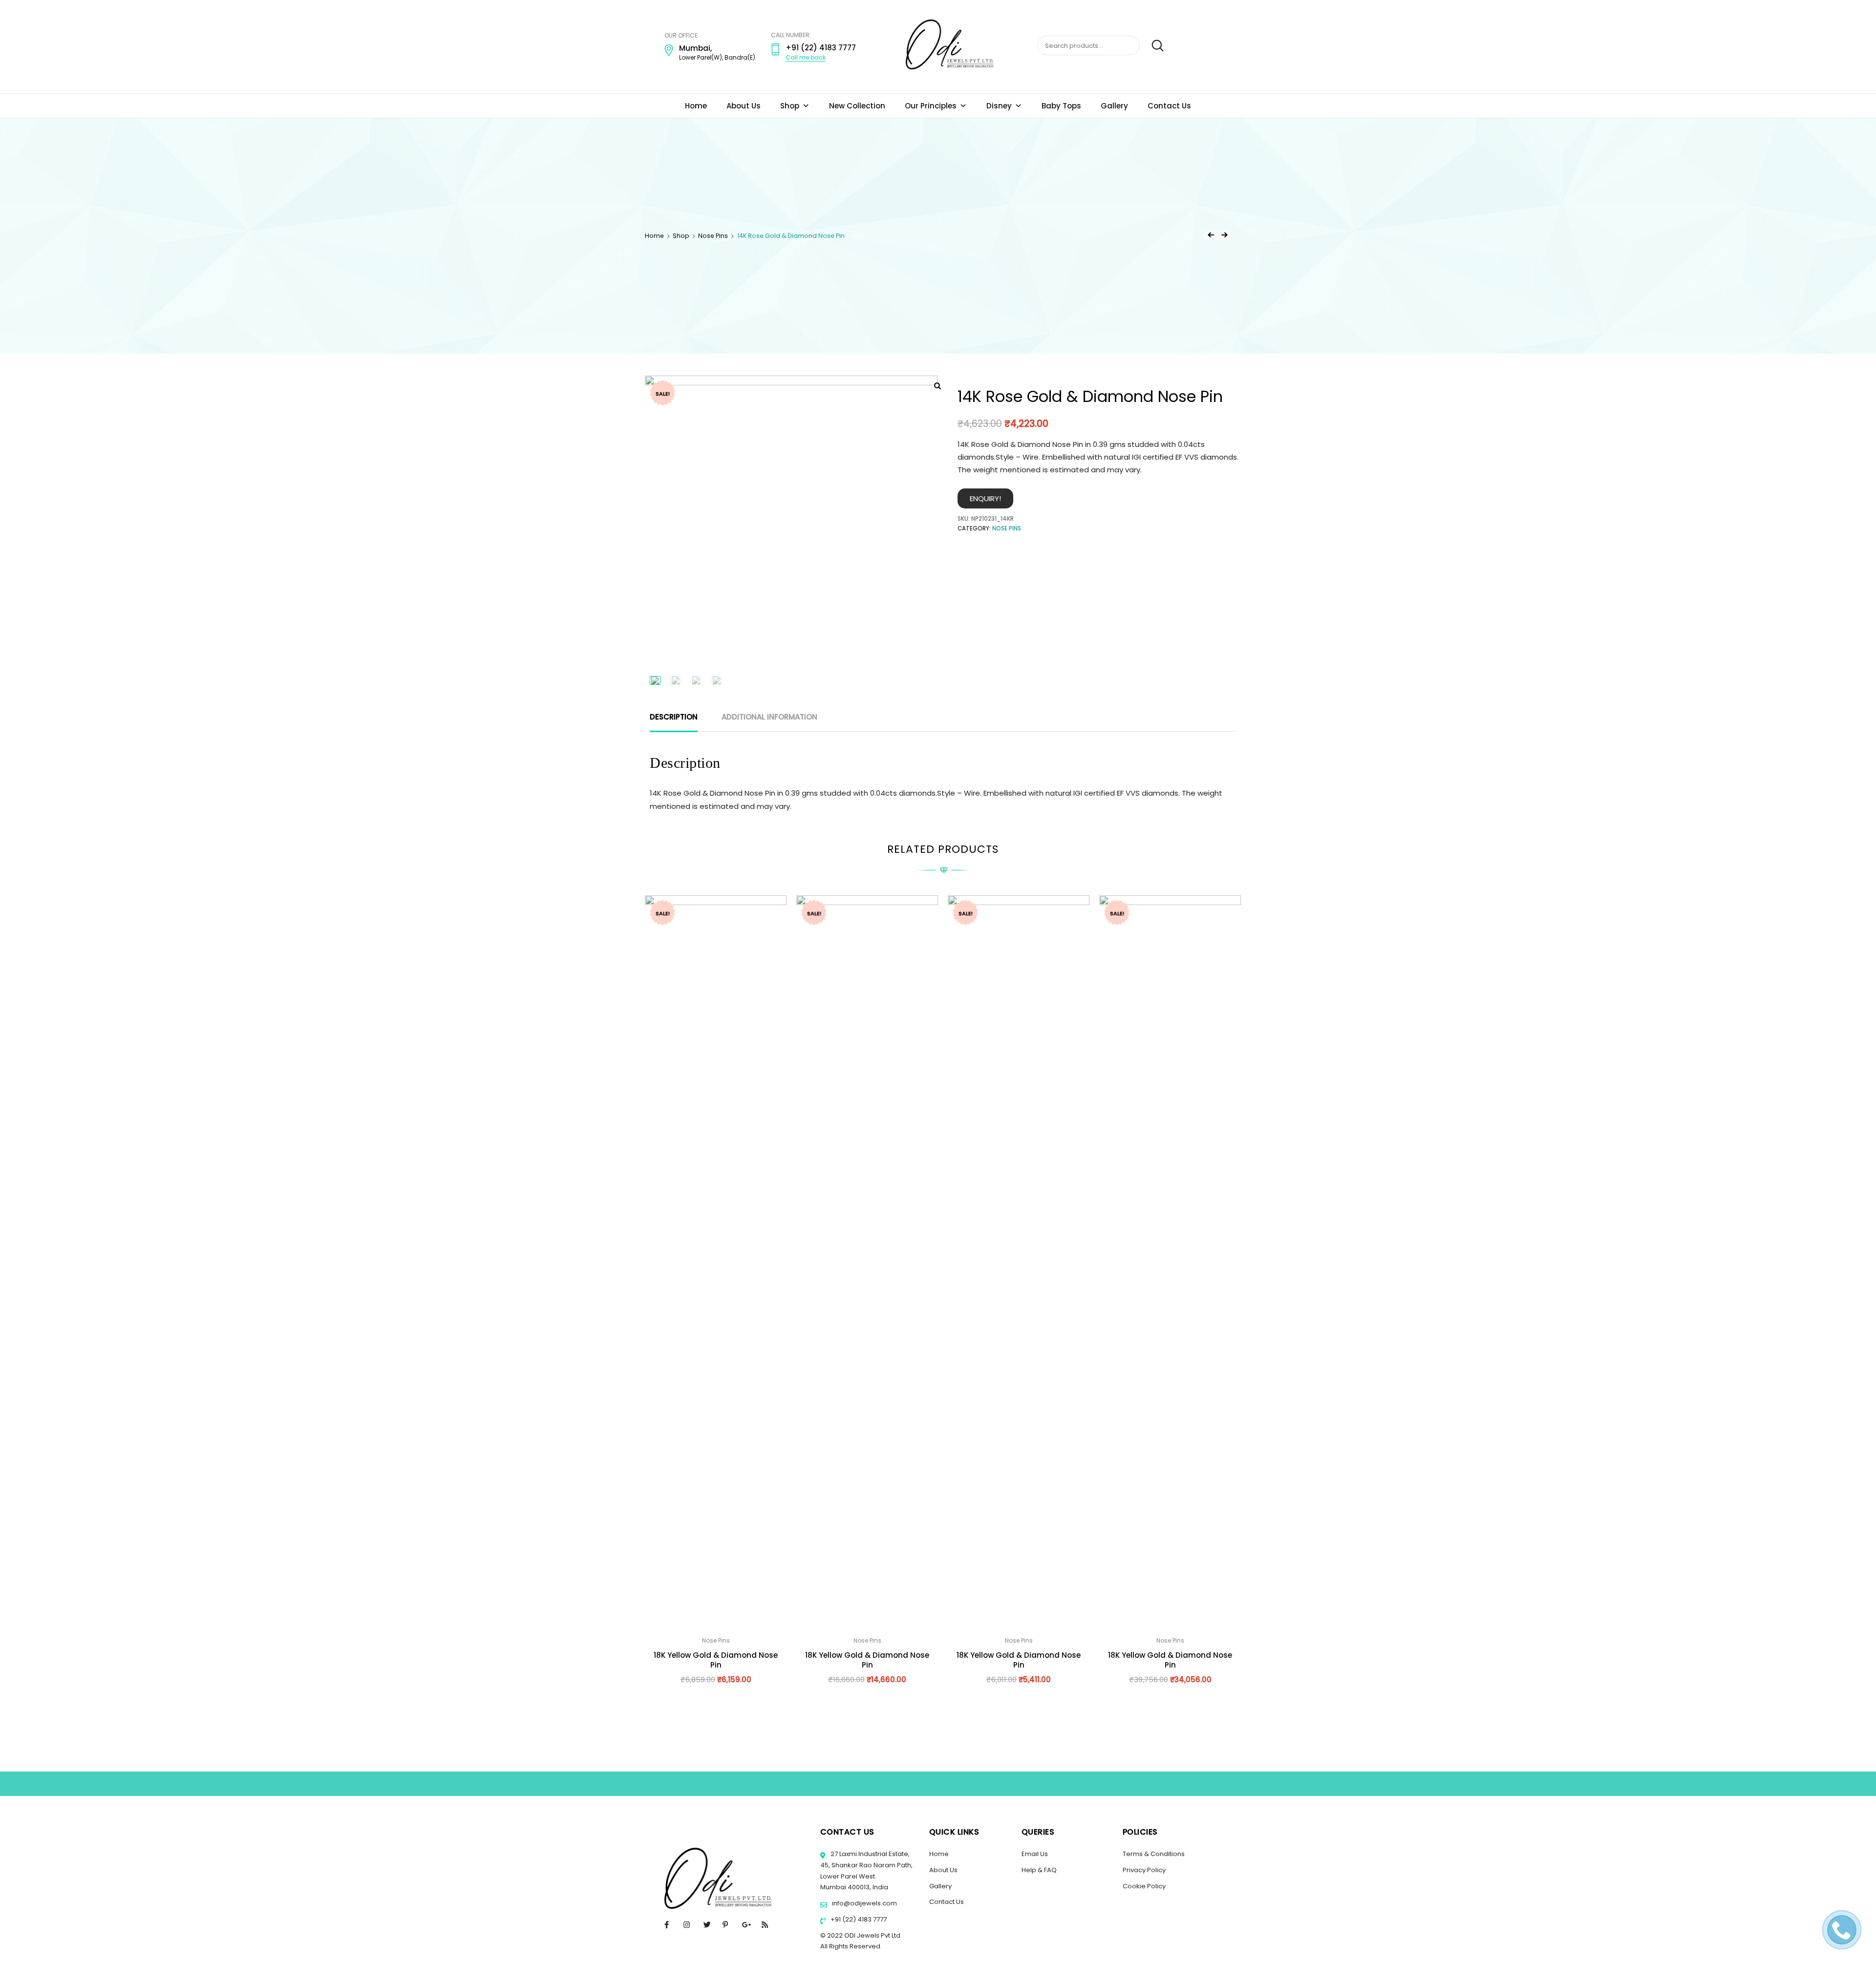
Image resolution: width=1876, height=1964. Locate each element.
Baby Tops (1061, 106)
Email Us (1035, 1854)
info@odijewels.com (864, 1903)
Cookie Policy (1144, 1886)
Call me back (806, 57)
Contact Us (1169, 106)
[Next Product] (1224, 235)
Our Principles (931, 106)
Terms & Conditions (1154, 1854)
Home (696, 106)
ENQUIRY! (985, 498)
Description (674, 717)
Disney (999, 106)
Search (1153, 46)
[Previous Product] (1211, 235)
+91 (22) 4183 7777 (858, 1919)
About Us (744, 106)
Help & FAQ (1039, 1870)
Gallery (1114, 106)
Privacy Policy (1144, 1870)
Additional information (769, 717)
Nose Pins (713, 236)
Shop (790, 106)
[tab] (674, 717)
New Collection (857, 106)
